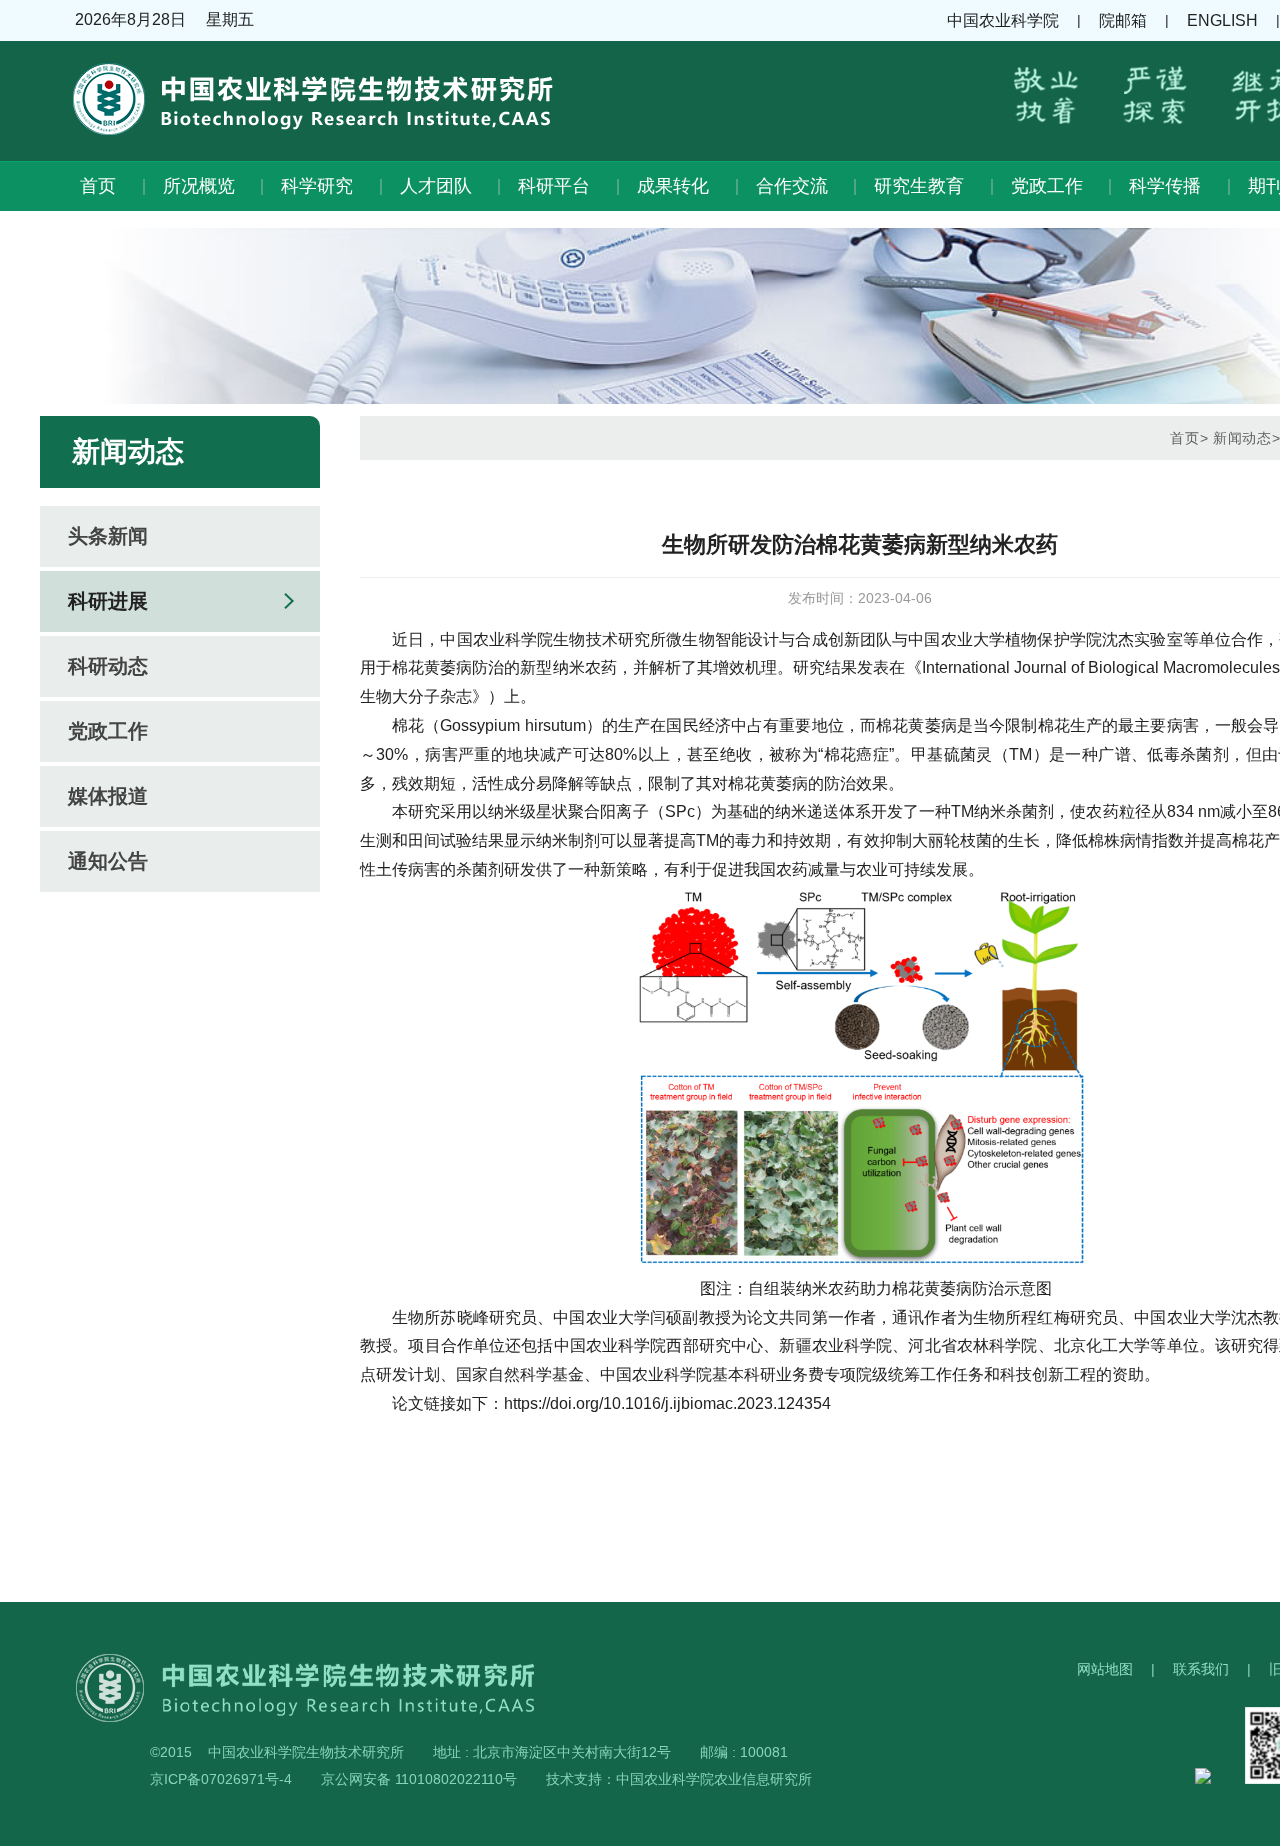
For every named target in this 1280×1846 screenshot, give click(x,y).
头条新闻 (108, 536)
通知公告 (108, 861)
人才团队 (436, 186)
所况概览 (199, 186)
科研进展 (108, 601)
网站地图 (1105, 1669)
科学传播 (1165, 186)
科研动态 (108, 666)
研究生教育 (919, 186)
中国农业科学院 (1003, 20)
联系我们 (1201, 1669)
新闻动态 (1242, 438)
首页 (98, 186)
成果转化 (673, 186)
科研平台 (554, 186)
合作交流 (792, 186)
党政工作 (1047, 186)
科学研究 (317, 186)
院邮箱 (1123, 20)
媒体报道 (108, 796)
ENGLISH (1222, 20)
